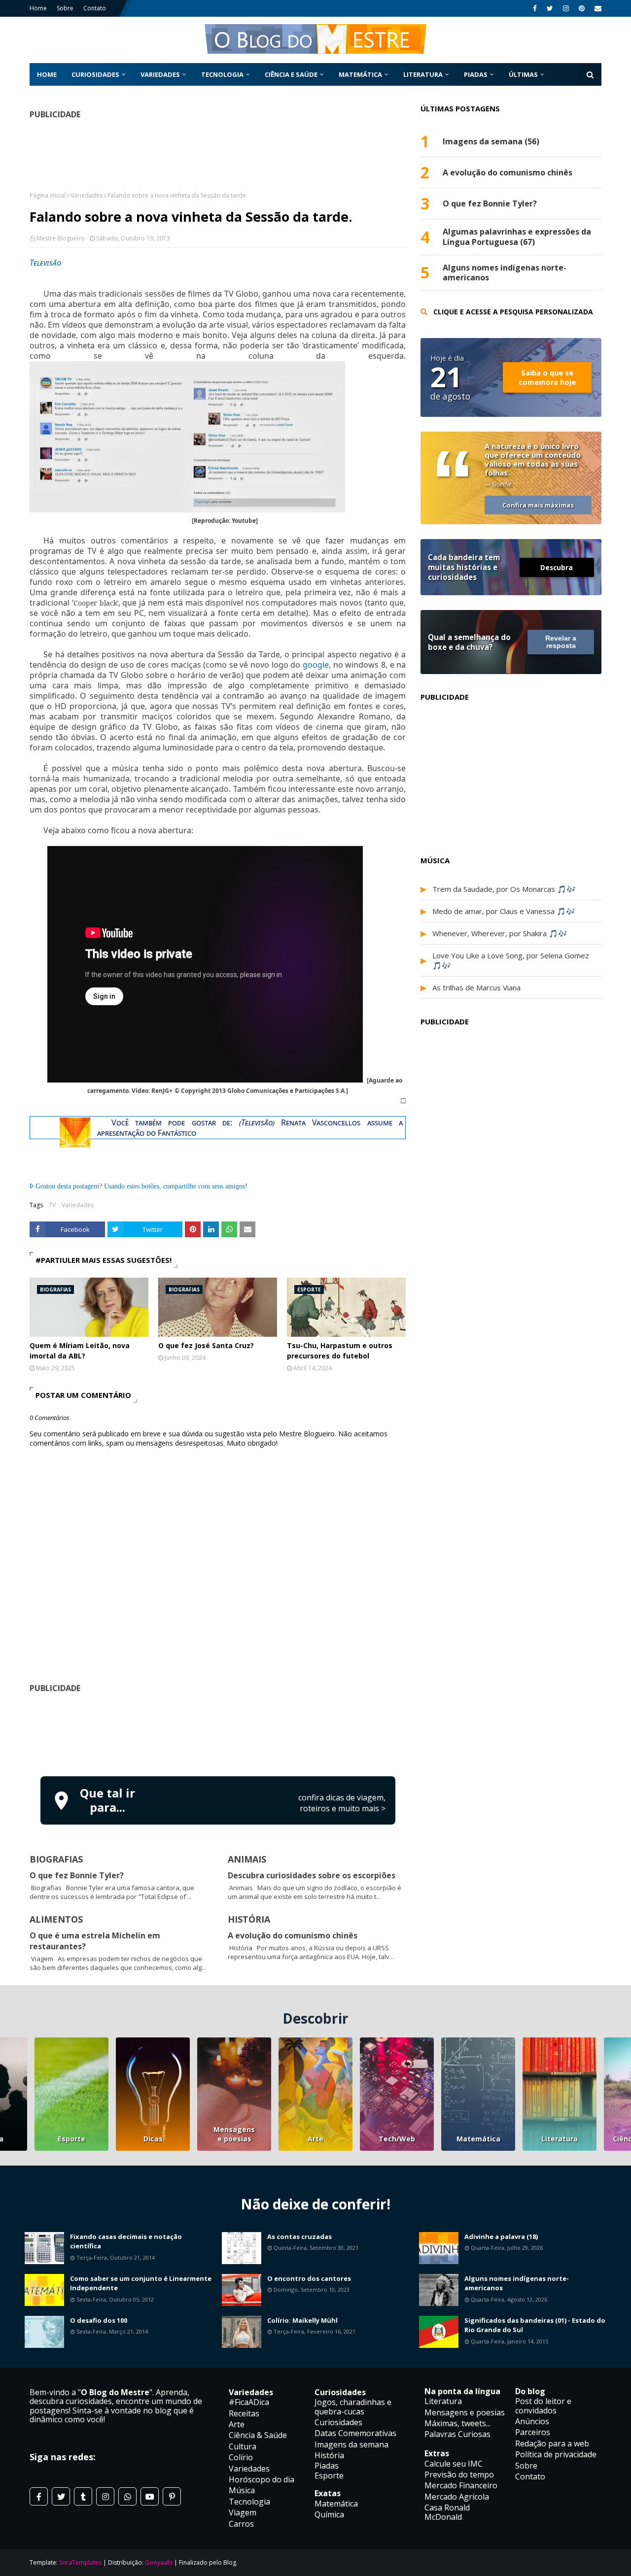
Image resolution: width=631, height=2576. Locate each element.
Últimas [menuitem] (523, 74)
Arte (315, 2139)
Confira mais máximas (538, 505)
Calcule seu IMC (454, 2464)
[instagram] (566, 8)
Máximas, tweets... (457, 2423)
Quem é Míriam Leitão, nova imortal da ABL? (80, 1351)
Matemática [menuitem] (360, 74)
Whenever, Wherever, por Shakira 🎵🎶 (500, 933)
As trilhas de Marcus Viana (476, 987)
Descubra (557, 567)
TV (52, 1205)
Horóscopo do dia (262, 2479)
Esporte (71, 2139)
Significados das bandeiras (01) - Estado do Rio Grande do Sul (535, 2325)
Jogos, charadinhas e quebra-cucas (353, 2407)
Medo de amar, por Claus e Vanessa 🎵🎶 (504, 911)
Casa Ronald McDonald (447, 2512)
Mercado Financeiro (461, 2485)
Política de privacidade (556, 2454)
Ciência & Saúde (258, 2435)
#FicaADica (249, 2402)
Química (329, 2514)
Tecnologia (249, 2502)
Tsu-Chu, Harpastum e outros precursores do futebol (340, 1351)
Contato (95, 8)
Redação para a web (552, 2443)
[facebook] (535, 8)
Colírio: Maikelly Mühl (302, 2320)
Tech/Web (397, 2139)
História (329, 2455)
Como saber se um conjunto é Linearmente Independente (141, 2283)
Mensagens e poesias (234, 2134)
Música (242, 2490)
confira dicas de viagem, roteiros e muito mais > (342, 1803)
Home (38, 8)
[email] (597, 8)
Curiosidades (338, 2422)
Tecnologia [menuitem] (222, 74)
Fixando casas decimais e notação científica (126, 2241)
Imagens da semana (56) (491, 142)
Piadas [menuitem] (476, 74)
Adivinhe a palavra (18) (501, 2237)
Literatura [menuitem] (423, 74)
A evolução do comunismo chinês (293, 1935)
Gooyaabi (159, 2562)
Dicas (153, 2139)
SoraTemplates (80, 2562)
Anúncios (532, 2421)
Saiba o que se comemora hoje (547, 377)
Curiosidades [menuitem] (95, 74)
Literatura (560, 2139)
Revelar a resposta (561, 642)
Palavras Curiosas (457, 2434)
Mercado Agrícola (457, 2497)
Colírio (241, 2457)
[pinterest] (582, 8)
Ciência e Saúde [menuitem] (291, 74)
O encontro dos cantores (309, 2278)
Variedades (87, 195)
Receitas (244, 2413)
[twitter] (550, 8)
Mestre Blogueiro (61, 238)
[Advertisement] (218, 1733)
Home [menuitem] (47, 74)
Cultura (243, 2446)
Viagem (243, 2512)
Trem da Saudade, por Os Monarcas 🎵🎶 (504, 889)
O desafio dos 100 (99, 2320)
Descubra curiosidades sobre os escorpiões (312, 1875)
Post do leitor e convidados (543, 2406)
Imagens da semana (351, 2444)
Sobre (65, 8)
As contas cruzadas (299, 2237)
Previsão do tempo (459, 2474)
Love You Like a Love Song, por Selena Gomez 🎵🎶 (511, 960)
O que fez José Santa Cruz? (206, 1345)
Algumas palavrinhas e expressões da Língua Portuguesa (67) (517, 237)
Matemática (478, 2139)
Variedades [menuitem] (160, 74)
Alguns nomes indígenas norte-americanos (505, 273)
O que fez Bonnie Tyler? (77, 1875)
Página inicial (48, 195)
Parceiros (533, 2432)
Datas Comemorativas (355, 2433)
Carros (241, 2524)
